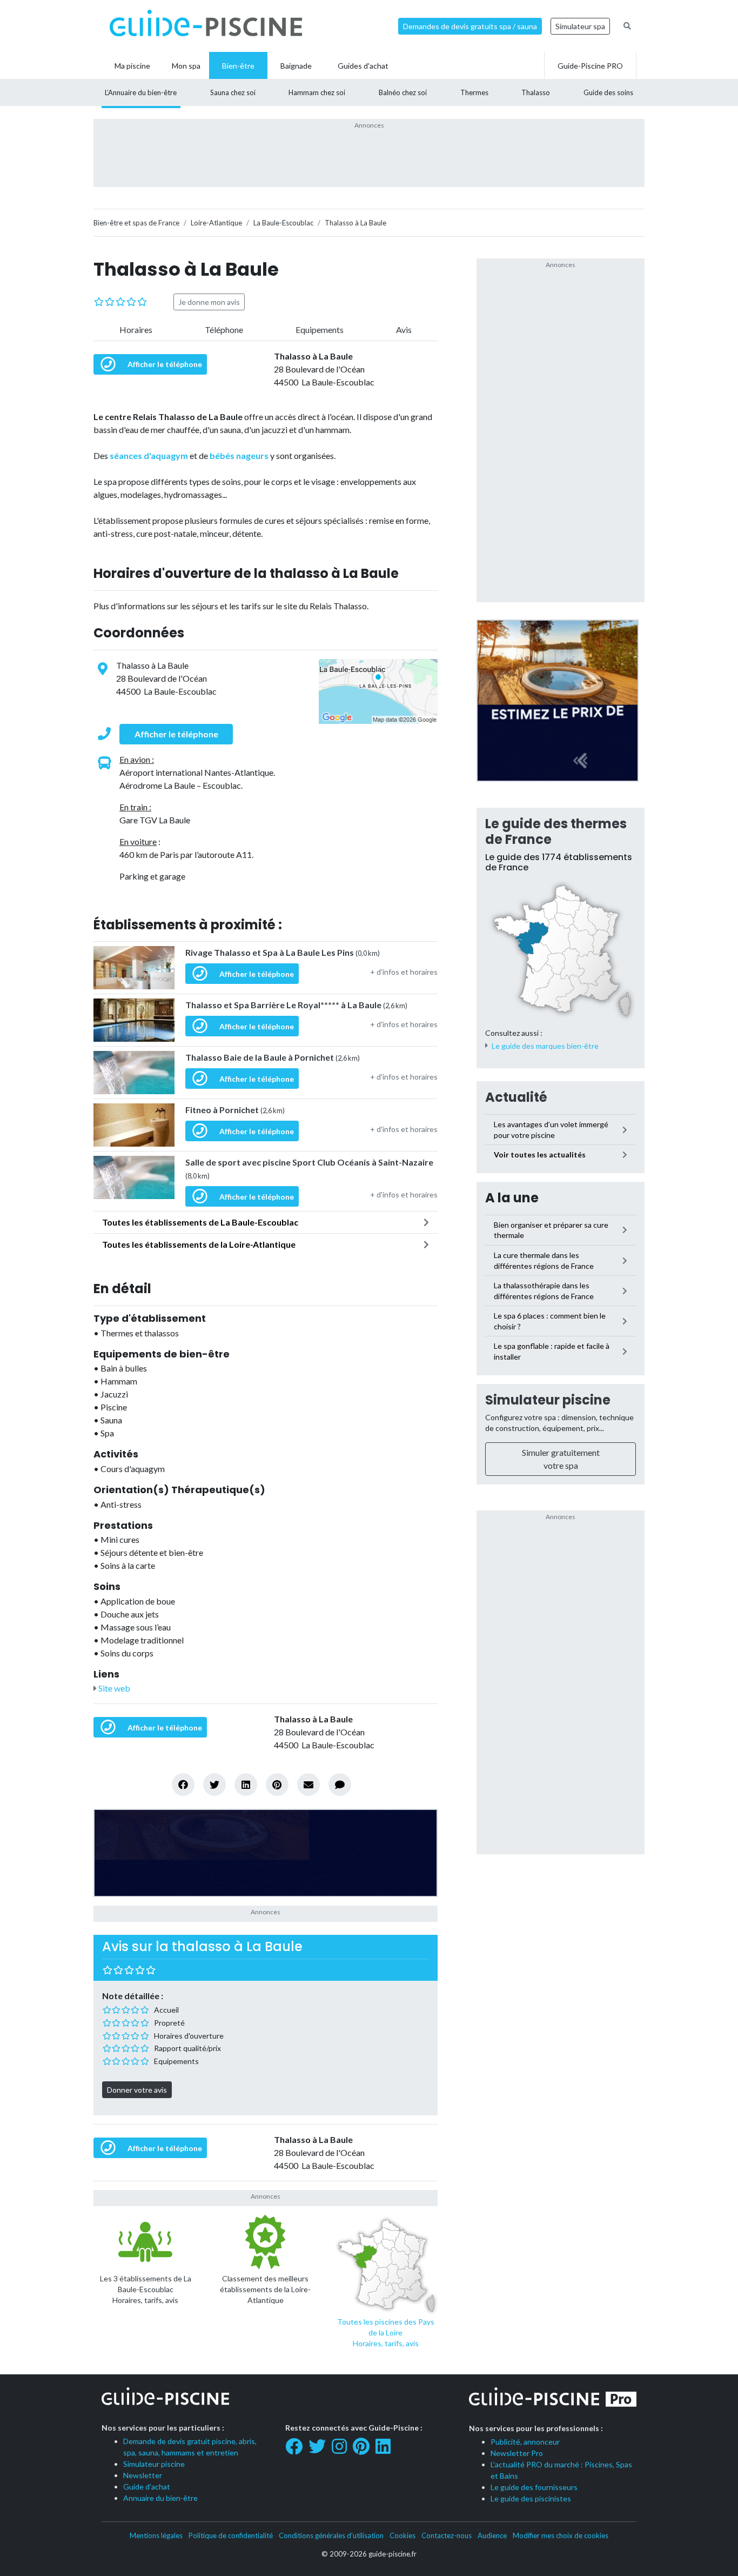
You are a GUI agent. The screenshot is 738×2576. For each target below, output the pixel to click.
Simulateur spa (580, 26)
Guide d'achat (147, 2487)
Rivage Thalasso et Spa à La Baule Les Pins (283, 952)
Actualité (516, 1097)
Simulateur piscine (548, 1400)
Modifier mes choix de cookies (561, 2535)
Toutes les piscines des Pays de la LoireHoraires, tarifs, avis (386, 2332)
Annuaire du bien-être (160, 2498)
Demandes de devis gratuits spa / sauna (470, 26)
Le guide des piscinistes (531, 2498)
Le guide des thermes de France (556, 831)
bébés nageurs (239, 455)
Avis (404, 330)
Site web (113, 1688)
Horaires (136, 330)
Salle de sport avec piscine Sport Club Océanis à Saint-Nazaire (309, 1169)
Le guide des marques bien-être (545, 1046)
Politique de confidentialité (231, 2535)
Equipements (320, 330)
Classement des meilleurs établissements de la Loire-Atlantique (265, 2289)
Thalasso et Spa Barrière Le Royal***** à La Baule (296, 1005)
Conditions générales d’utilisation (331, 2535)
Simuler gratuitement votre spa (561, 1459)
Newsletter (143, 2475)
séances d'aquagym (149, 455)
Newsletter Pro (517, 2453)
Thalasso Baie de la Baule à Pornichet (273, 1057)
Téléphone (224, 330)
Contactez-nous (447, 2535)
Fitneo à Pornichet (235, 1110)
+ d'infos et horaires (404, 972)
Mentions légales (156, 2535)
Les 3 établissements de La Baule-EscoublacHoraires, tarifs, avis (146, 2289)
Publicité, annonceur (525, 2442)
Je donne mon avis (209, 302)
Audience (492, 2535)
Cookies (402, 2535)
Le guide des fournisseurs (534, 2487)
